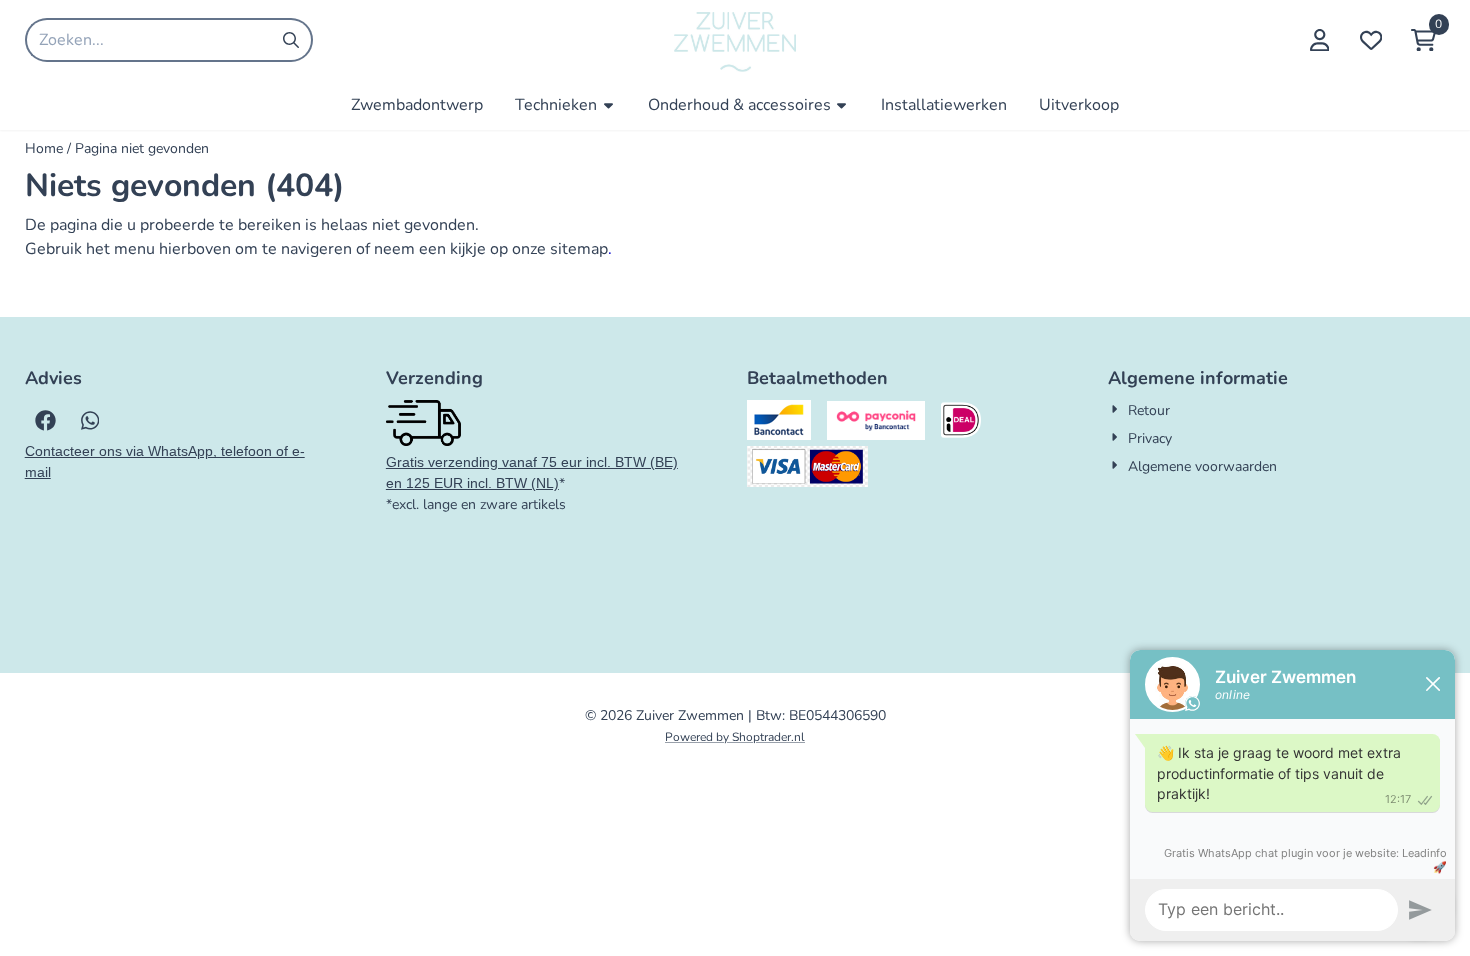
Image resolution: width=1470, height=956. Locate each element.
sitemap (579, 249)
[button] (1319, 40)
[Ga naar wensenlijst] (1371, 40)
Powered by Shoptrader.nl (735, 737)
